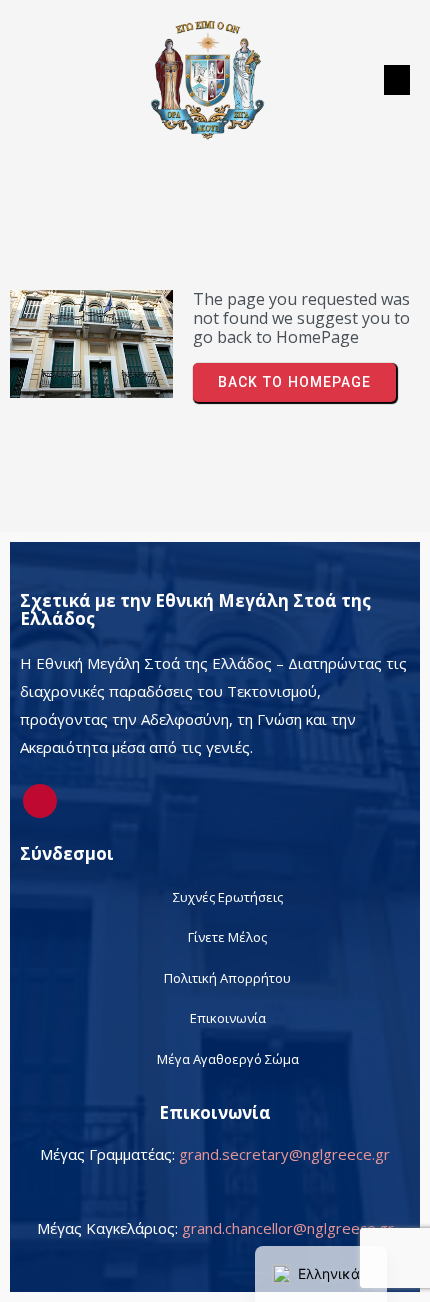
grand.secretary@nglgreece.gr (284, 1154)
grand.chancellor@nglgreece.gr (288, 1228)
